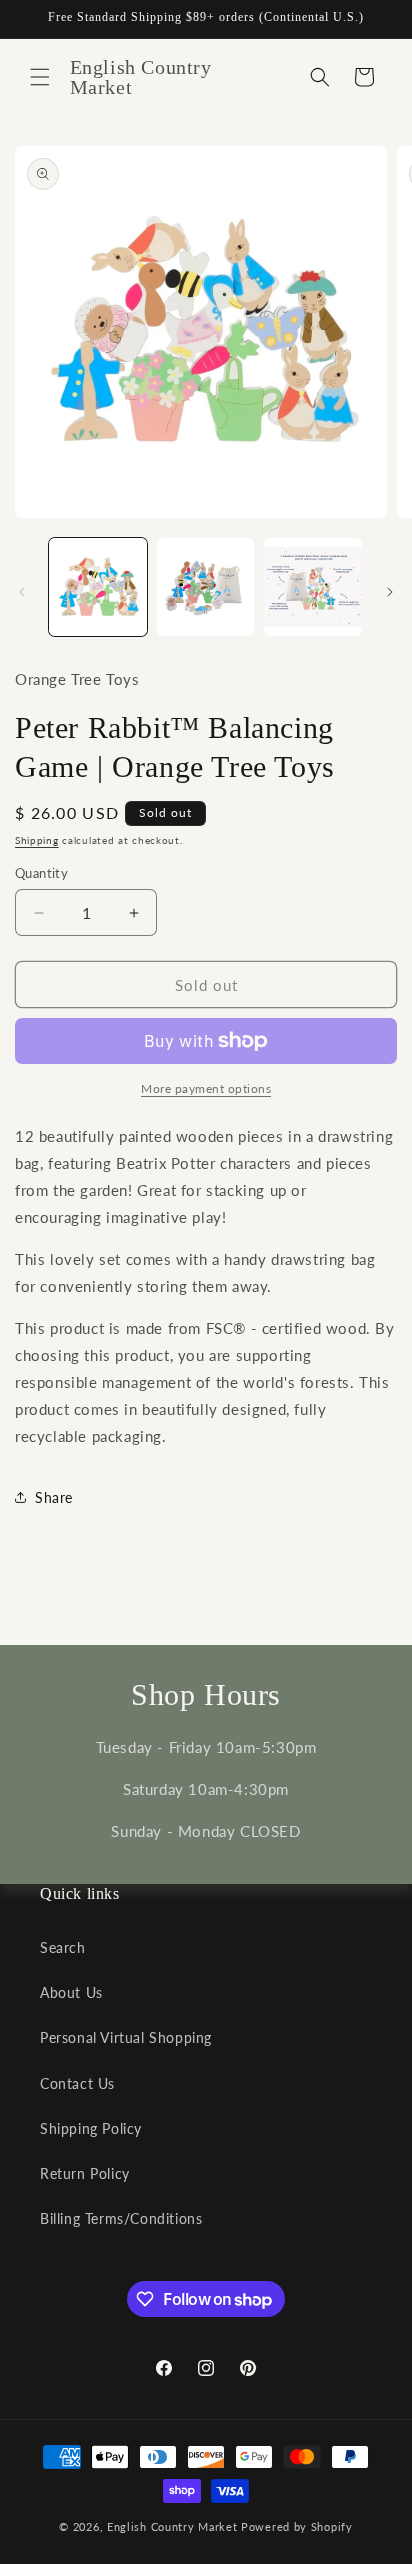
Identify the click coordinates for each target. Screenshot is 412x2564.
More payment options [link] (206, 1088)
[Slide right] (390, 592)
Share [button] (54, 1497)
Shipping (37, 840)
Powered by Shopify (297, 2526)
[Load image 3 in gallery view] (313, 587)
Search (63, 1947)
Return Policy (85, 2173)
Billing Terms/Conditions (121, 2218)
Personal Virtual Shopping (126, 2037)
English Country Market (172, 2526)
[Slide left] (22, 592)
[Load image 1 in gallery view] (98, 587)
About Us (71, 1992)
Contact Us (77, 2083)
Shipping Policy (91, 2128)
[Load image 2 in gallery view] (206, 587)
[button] (40, 77)
